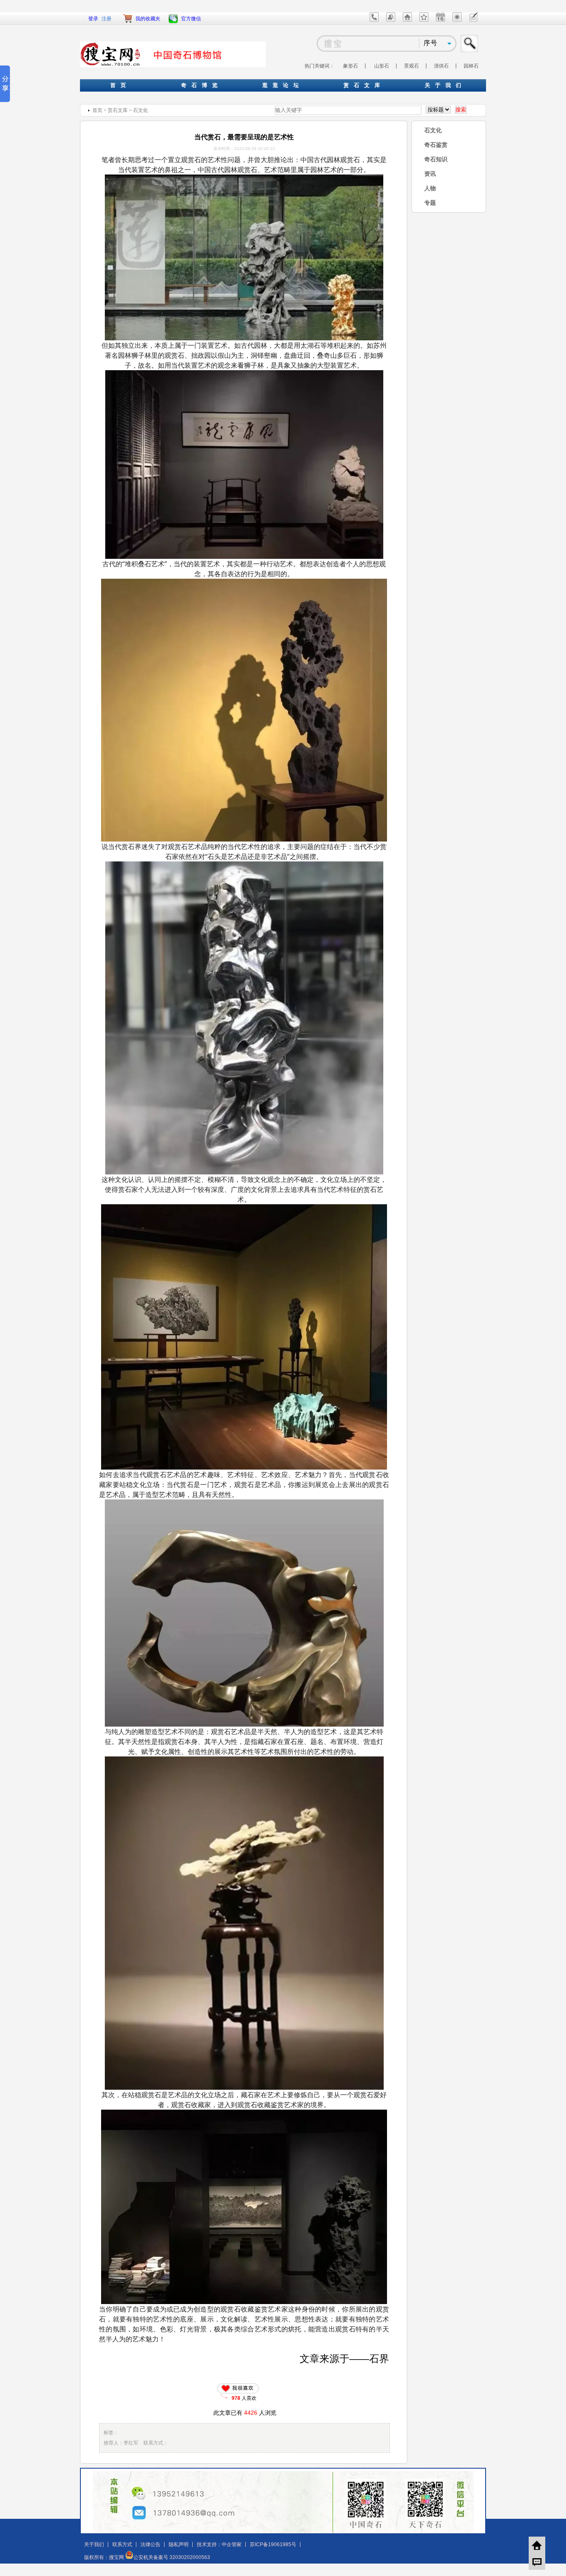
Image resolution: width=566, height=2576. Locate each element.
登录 (93, 19)
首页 (97, 110)
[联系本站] (374, 20)
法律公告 (150, 2544)
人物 (430, 188)
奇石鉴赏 (436, 145)
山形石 (382, 66)
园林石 (471, 66)
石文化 (140, 110)
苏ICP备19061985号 (273, 2544)
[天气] (457, 20)
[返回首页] (537, 2545)
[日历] (440, 20)
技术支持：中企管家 (219, 2544)
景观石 (411, 66)
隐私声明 (179, 2544)
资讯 (430, 174)
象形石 (351, 66)
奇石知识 (436, 159)
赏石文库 (118, 110)
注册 (106, 19)
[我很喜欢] (240, 2388)
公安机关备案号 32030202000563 (172, 2557)
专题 (430, 203)
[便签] (474, 20)
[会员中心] (391, 20)
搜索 (470, 44)
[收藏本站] (424, 20)
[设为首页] (407, 20)
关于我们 (94, 2544)
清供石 (441, 66)
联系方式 (122, 2544)
